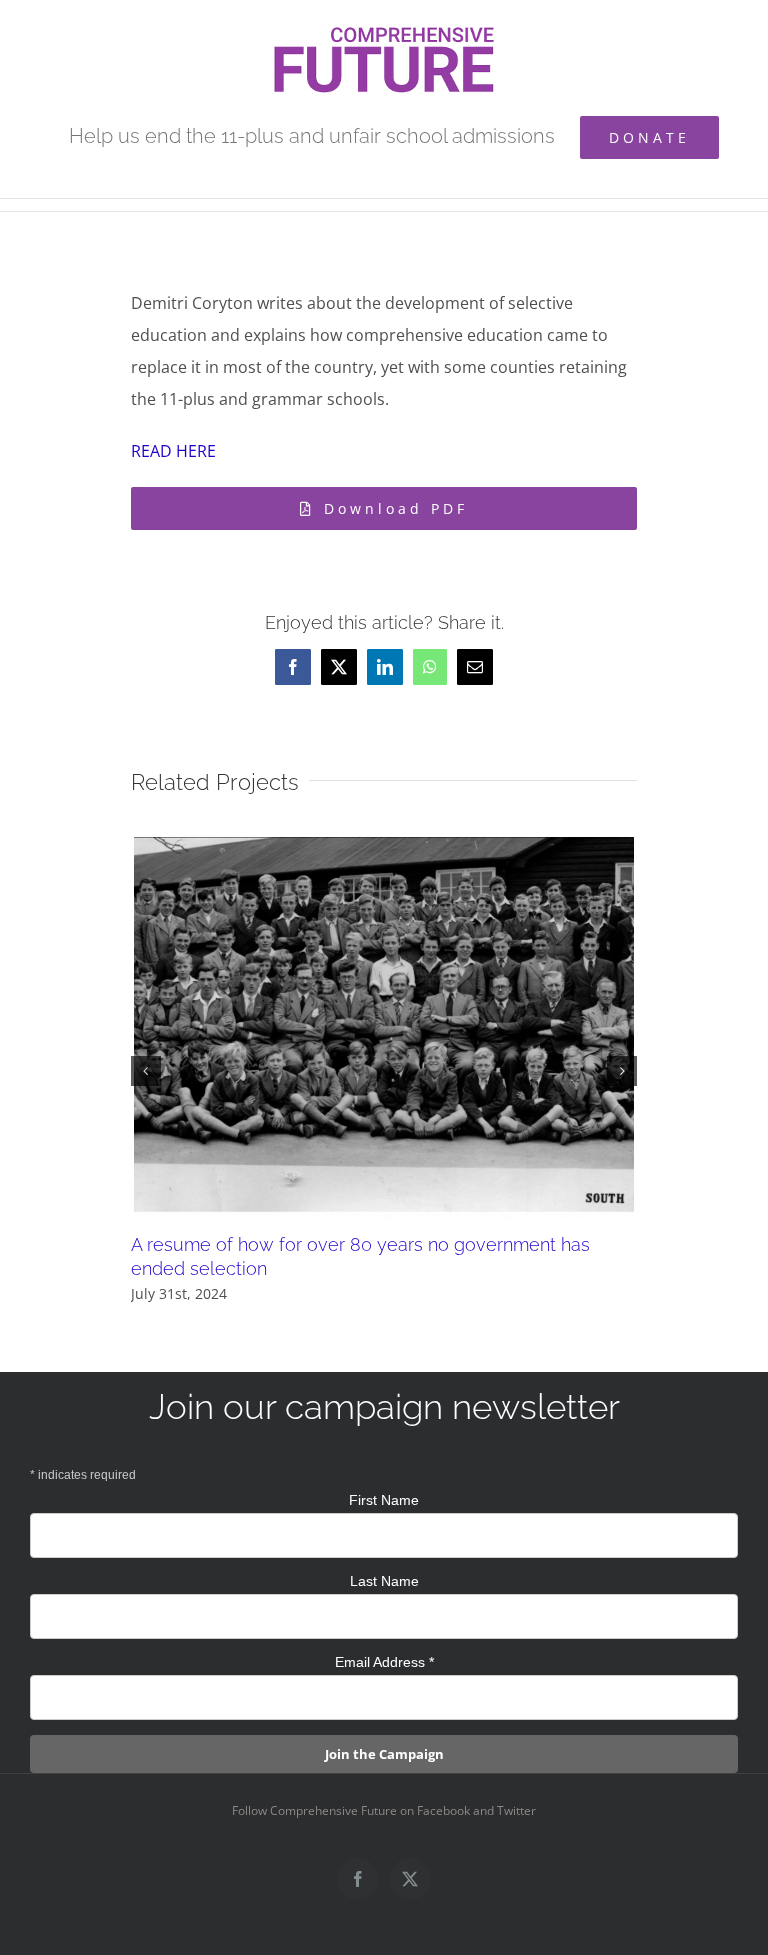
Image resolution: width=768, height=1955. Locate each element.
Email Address (384, 1662)
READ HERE (173, 451)
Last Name (384, 1581)
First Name (384, 1500)
